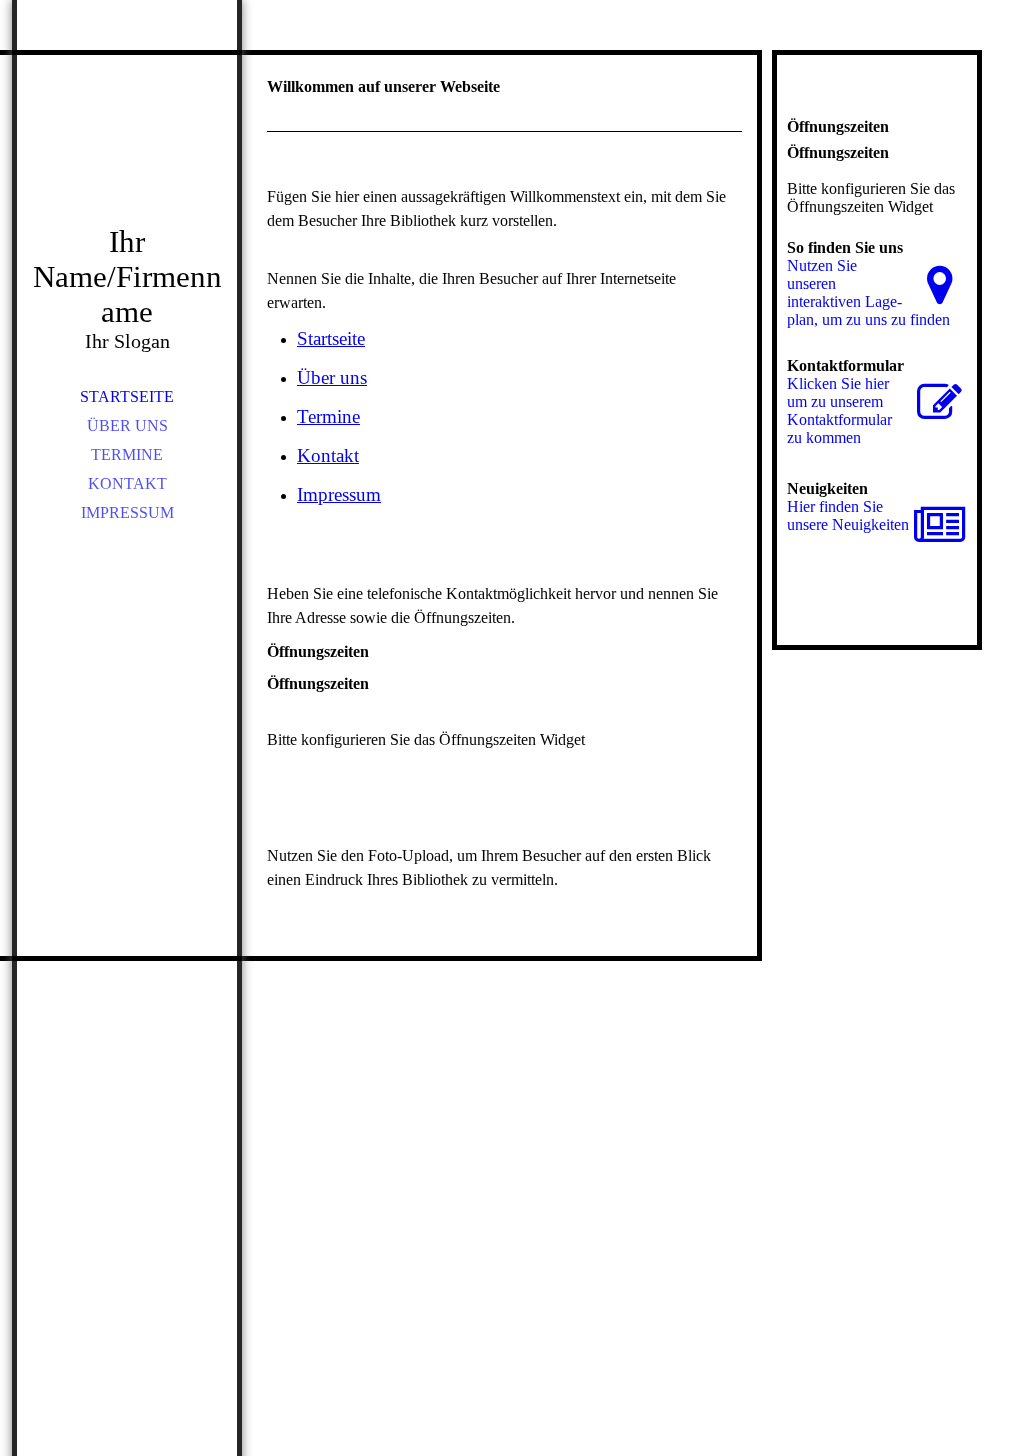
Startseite (127, 396)
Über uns (127, 425)
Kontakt (127, 483)
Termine (127, 454)
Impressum (127, 512)
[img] (127, 140)
